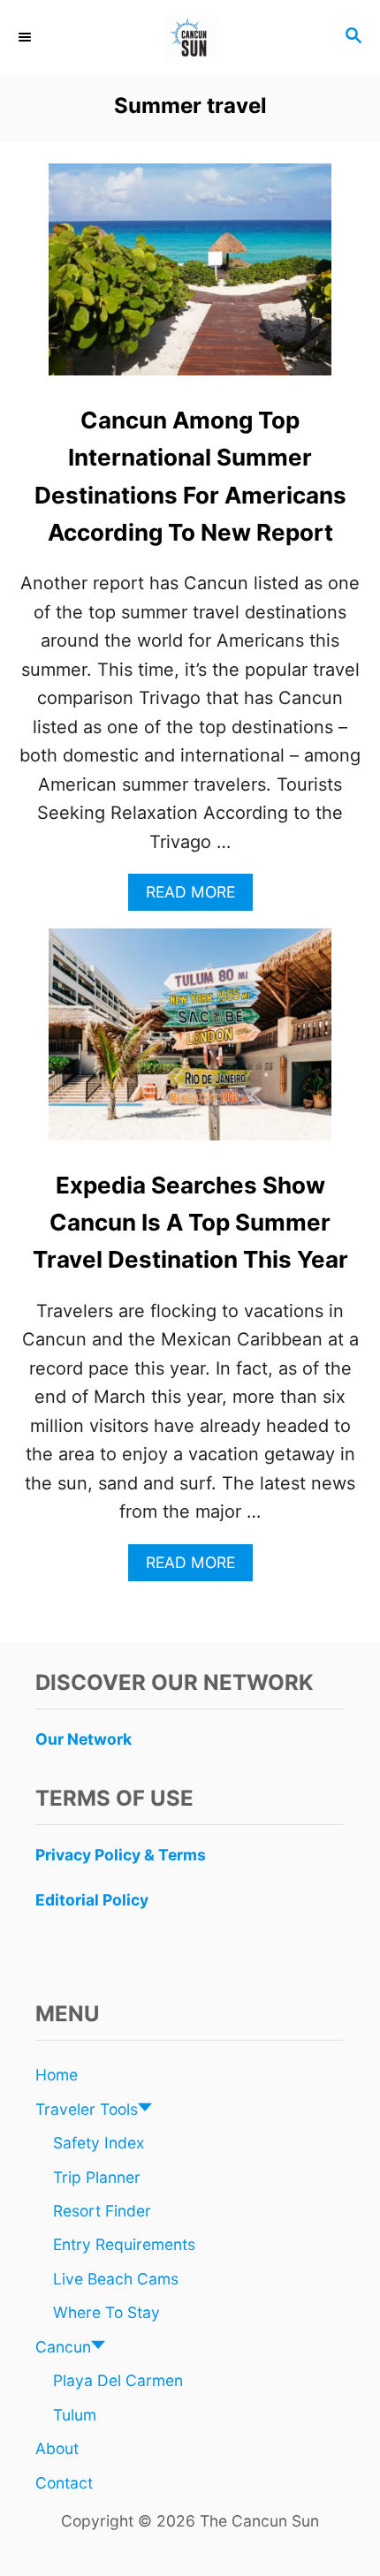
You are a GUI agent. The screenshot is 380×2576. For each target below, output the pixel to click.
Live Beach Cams (116, 2279)
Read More (198, 896)
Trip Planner (97, 2177)
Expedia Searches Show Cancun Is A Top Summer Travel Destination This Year (190, 1223)
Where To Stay (106, 2312)
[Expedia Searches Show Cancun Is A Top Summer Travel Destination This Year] (190, 1043)
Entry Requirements (124, 2244)
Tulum (75, 2415)
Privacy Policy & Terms (121, 1855)
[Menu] (27, 37)
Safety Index (99, 2143)
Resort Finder (102, 2211)
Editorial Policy (92, 1900)
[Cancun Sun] (190, 38)
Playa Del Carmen (118, 2380)
